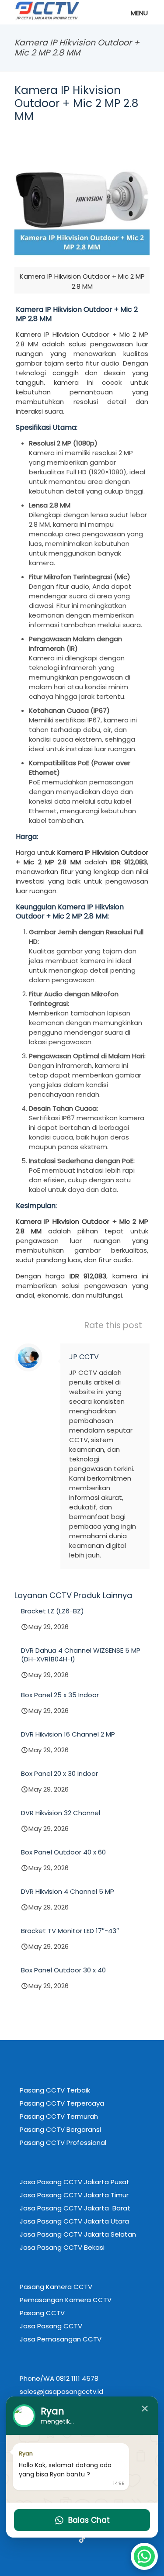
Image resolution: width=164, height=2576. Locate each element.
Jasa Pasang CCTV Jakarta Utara (74, 2221)
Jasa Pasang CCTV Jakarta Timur (74, 2195)
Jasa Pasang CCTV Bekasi (62, 2247)
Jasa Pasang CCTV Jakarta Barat (75, 2208)
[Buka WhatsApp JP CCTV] (144, 2556)
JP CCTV (84, 1357)
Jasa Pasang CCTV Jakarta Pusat (75, 2182)
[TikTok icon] (82, 2539)
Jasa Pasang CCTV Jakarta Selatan (78, 2234)
